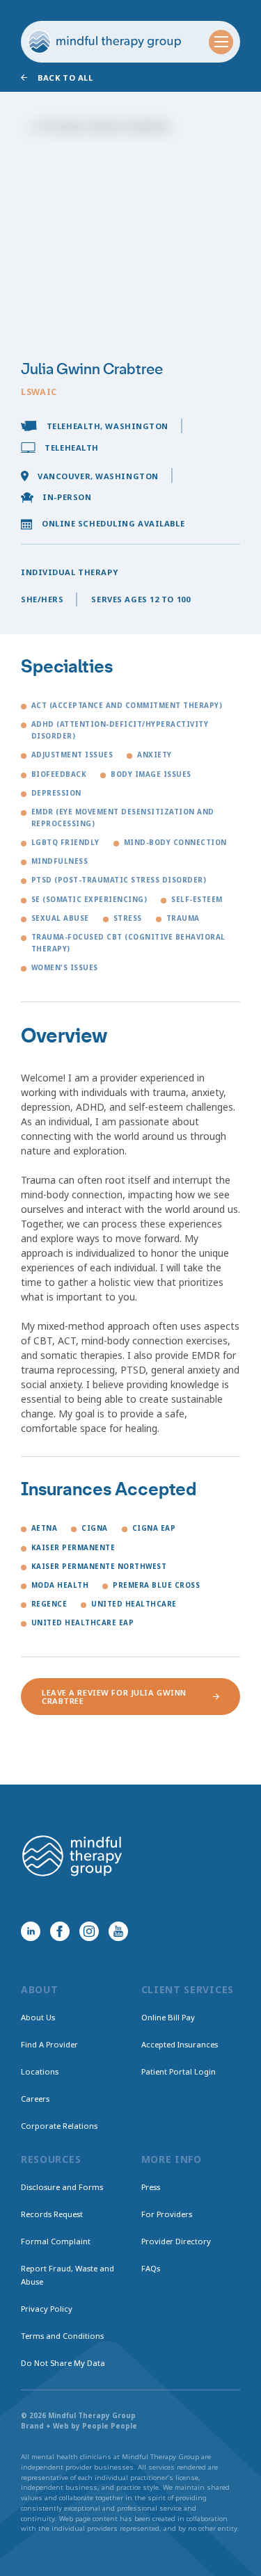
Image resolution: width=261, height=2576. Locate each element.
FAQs (151, 2268)
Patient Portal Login (179, 2071)
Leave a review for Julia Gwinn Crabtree (114, 1696)
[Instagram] (89, 1931)
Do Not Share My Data (63, 2363)
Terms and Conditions (62, 2336)
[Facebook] (60, 1931)
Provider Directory (176, 2241)
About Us (38, 2017)
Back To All (65, 78)
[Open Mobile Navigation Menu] (221, 42)
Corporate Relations (59, 2126)
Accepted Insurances (180, 2044)
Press (151, 2187)
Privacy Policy (47, 2309)
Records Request (52, 2214)
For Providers (167, 2214)
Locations (40, 2071)
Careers (35, 2099)
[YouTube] (118, 1931)
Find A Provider (49, 2044)
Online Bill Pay (168, 2017)
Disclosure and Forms (62, 2187)
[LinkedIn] (31, 1931)
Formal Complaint (56, 2241)
